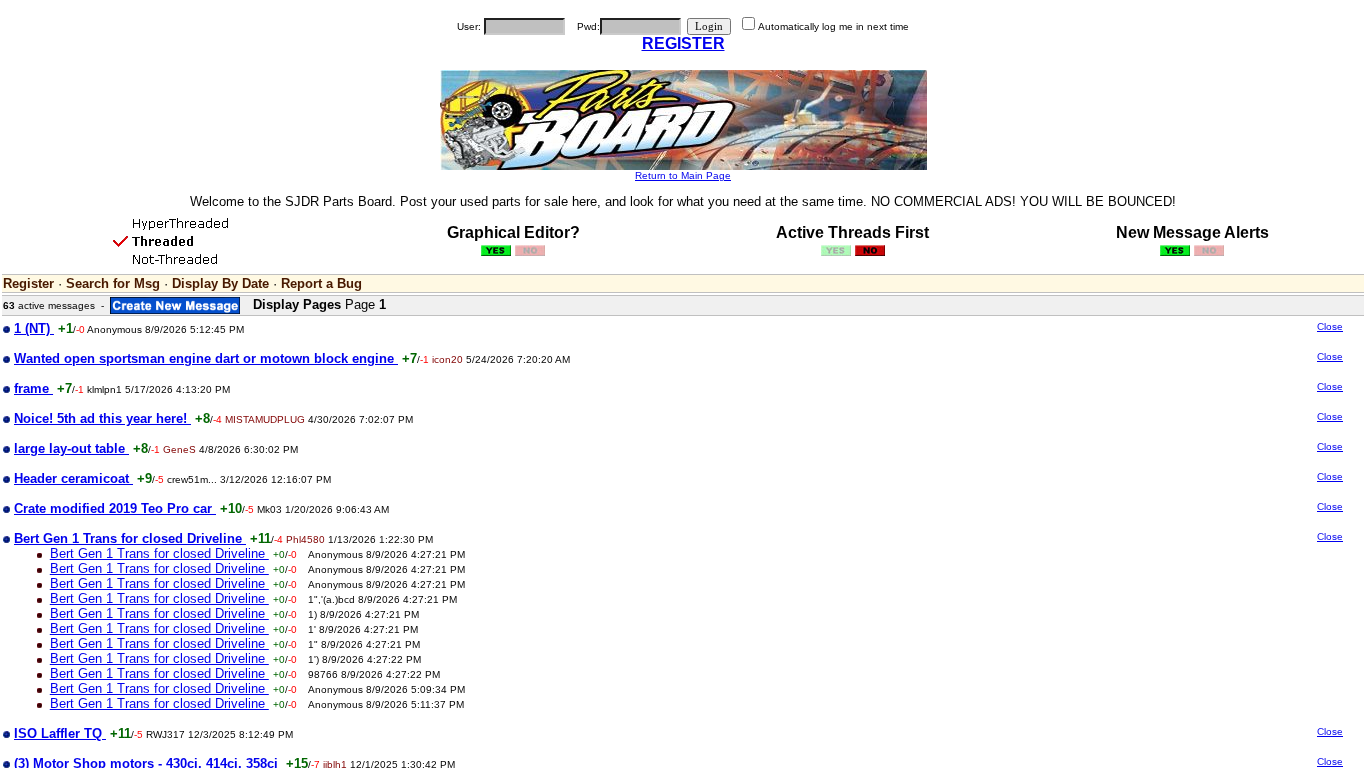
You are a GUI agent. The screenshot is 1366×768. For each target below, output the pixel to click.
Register (28, 283)
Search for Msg (113, 283)
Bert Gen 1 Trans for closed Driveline (159, 553)
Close (1330, 326)
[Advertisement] (1178, 478)
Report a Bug (321, 283)
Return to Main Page (683, 175)
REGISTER (683, 43)
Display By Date (220, 283)
